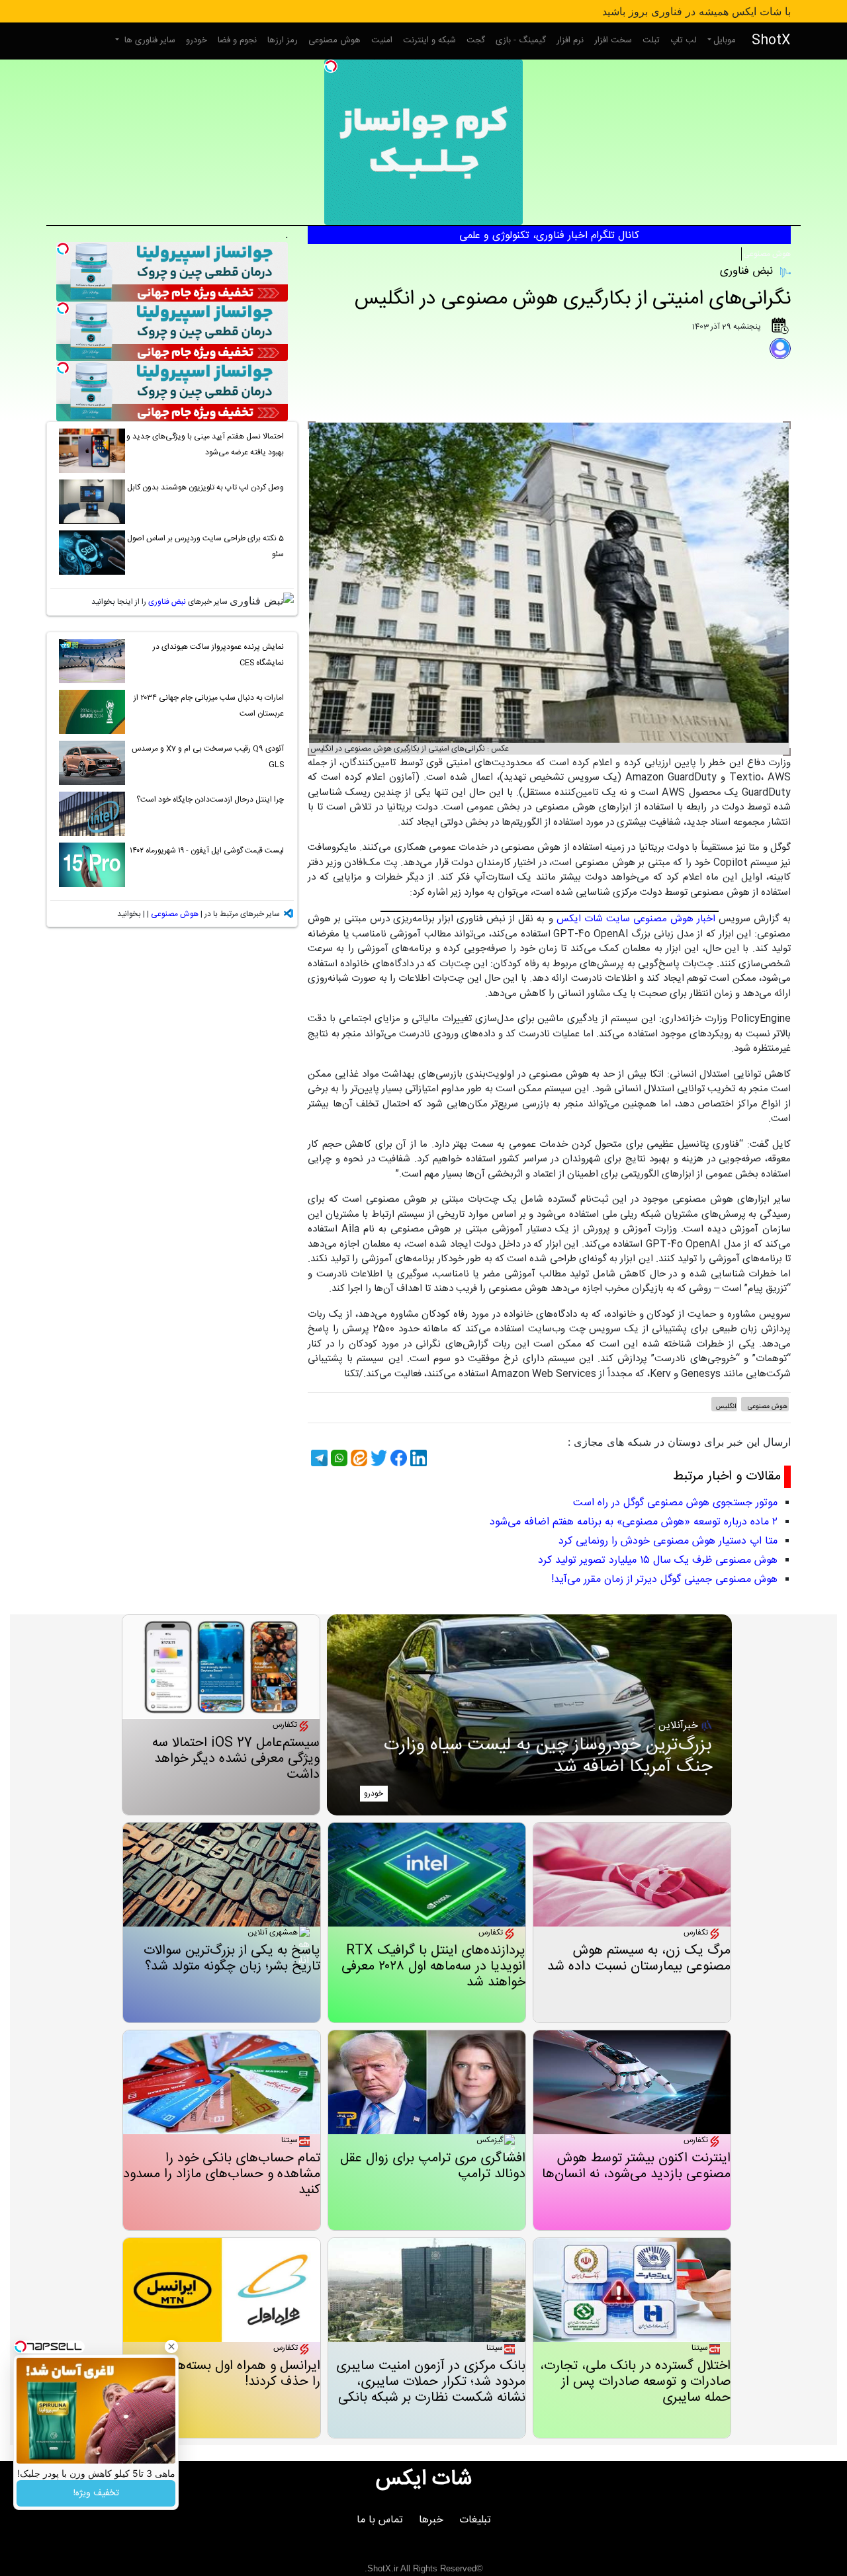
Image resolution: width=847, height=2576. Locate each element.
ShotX (771, 41)
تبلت (651, 40)
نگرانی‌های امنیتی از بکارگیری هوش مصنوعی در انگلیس (573, 299)
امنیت (382, 40)
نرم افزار (570, 40)
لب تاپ (684, 40)
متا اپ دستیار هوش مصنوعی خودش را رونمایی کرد (668, 1541)
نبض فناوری (167, 602)
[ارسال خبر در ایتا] (357, 1458)
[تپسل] (331, 66)
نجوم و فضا (237, 40)
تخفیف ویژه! (96, 2493)
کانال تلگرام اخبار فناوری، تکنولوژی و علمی (549, 236)
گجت (476, 40)
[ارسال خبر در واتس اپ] (337, 1458)
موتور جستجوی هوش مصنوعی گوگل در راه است (675, 1503)
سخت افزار (613, 40)
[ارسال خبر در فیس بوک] (397, 1458)
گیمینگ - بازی (521, 40)
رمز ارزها (283, 40)
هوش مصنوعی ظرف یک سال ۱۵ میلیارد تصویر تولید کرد (658, 1560)
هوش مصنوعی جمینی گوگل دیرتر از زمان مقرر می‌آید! (664, 1580)
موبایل (725, 40)
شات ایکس (424, 2479)
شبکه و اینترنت (429, 40)
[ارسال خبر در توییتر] (377, 1458)
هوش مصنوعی (334, 40)
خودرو (197, 40)
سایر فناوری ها (149, 40)
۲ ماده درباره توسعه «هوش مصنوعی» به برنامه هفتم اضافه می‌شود (634, 1522)
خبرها (431, 2520)
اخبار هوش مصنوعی (674, 919)
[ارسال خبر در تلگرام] (318, 1458)
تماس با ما (380, 2520)
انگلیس (726, 1407)
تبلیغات (475, 2520)
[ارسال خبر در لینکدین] (417, 1458)
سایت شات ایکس (593, 919)
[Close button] (171, 2347)
